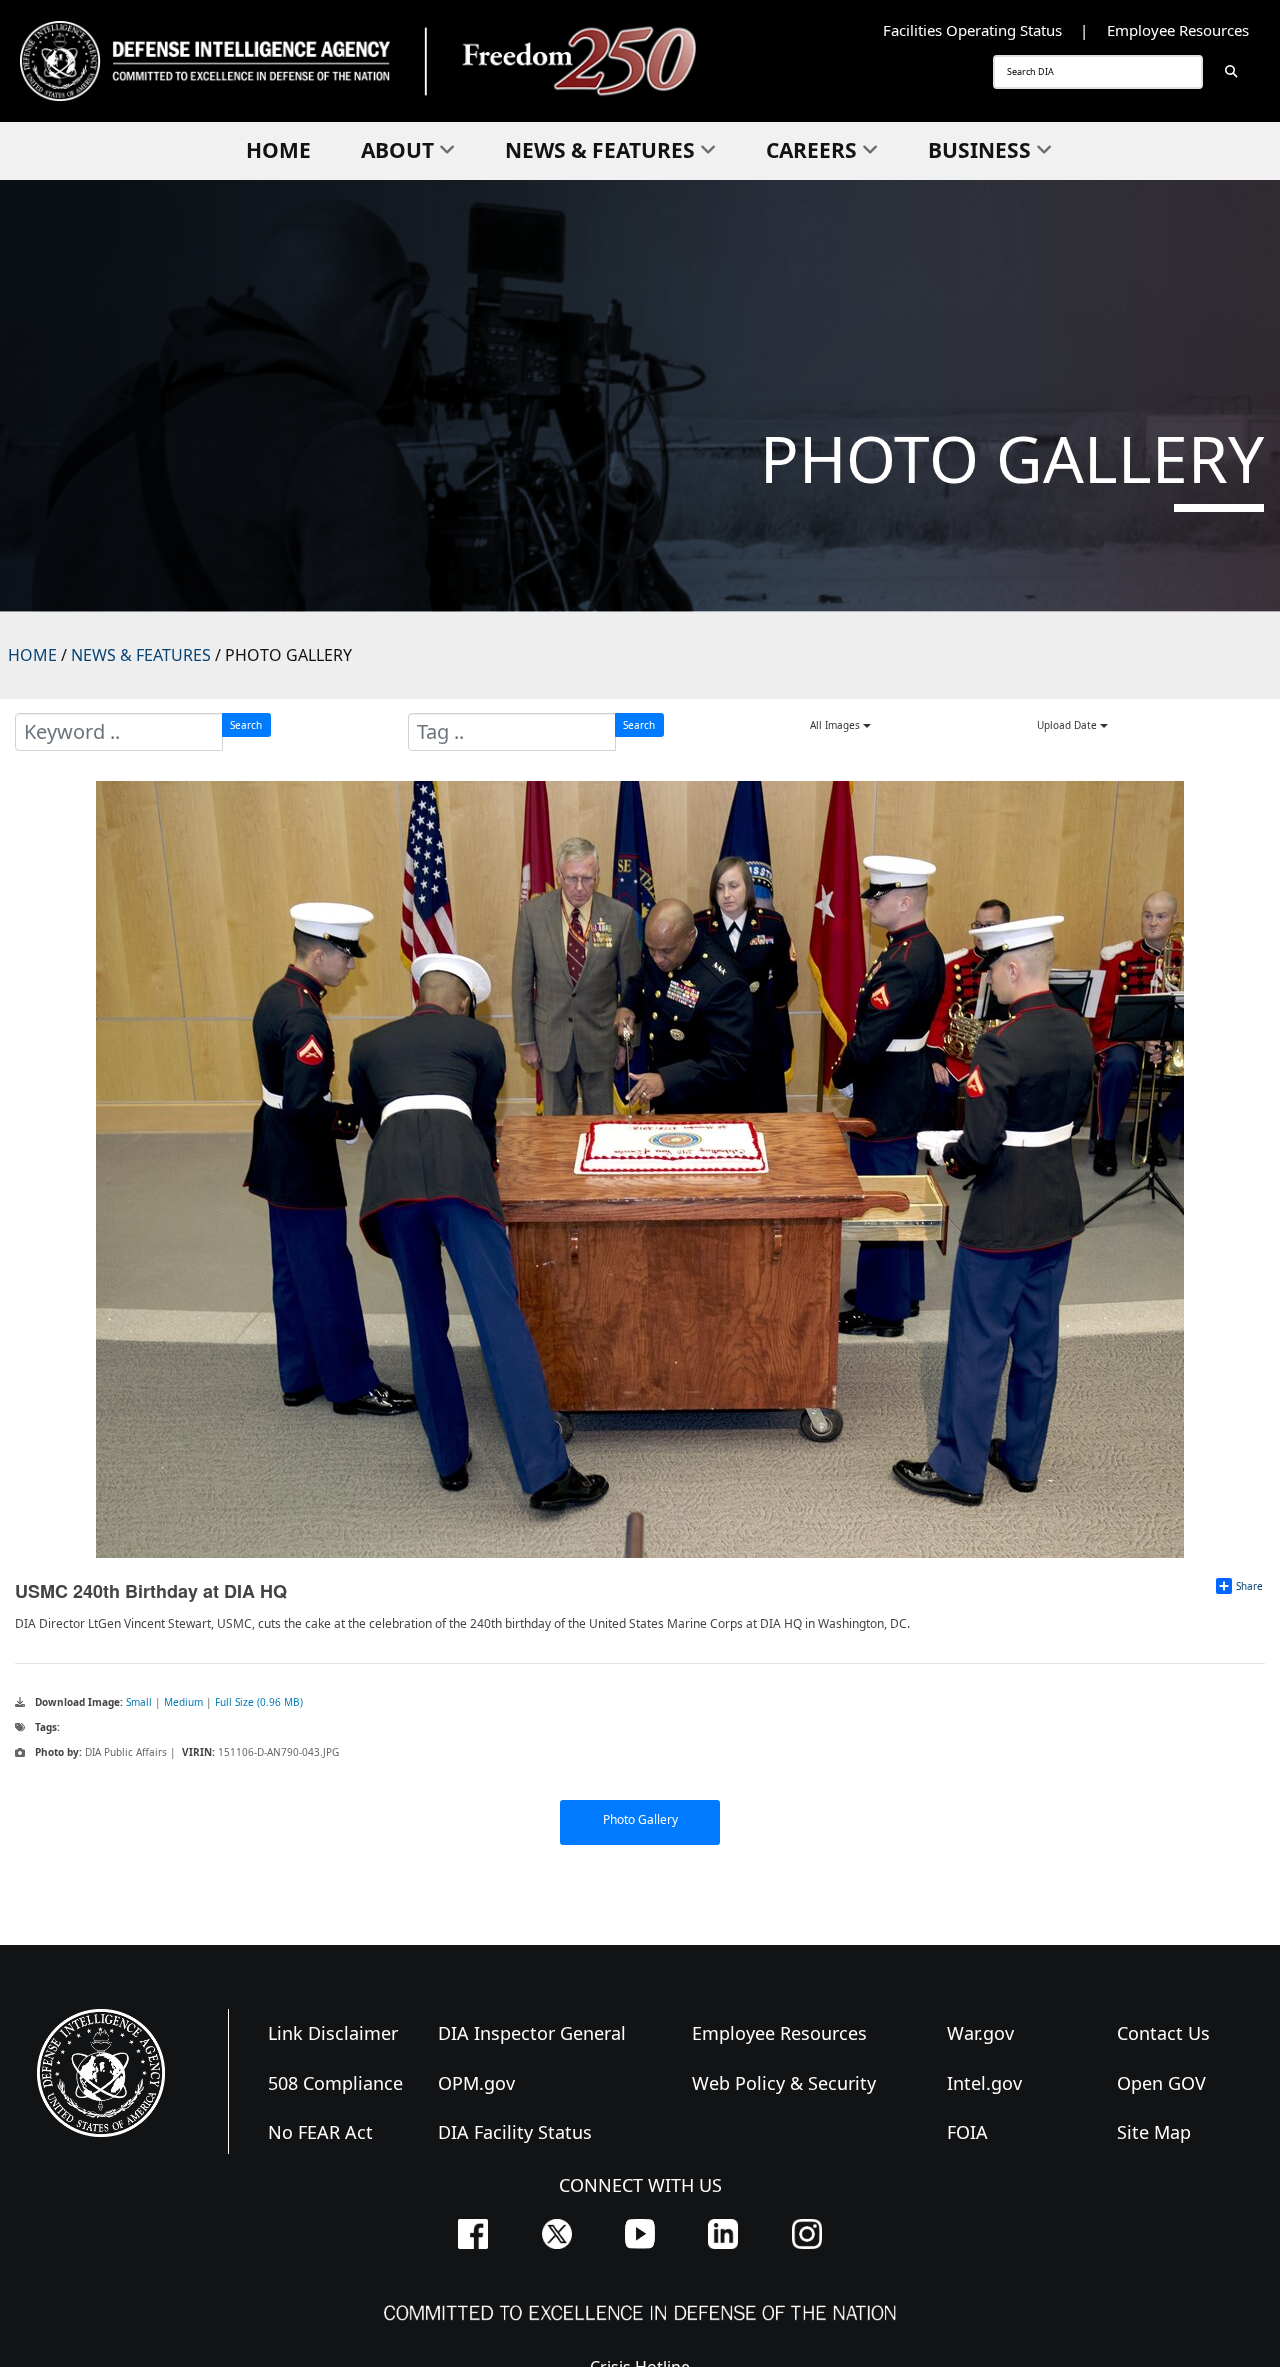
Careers (811, 150)
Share (1249, 1586)
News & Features (600, 150)
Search (246, 725)
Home (278, 150)
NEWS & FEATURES (141, 655)
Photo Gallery (640, 1819)
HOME (32, 655)
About (397, 150)
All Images (836, 725)
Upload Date (1068, 725)
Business (979, 150)
